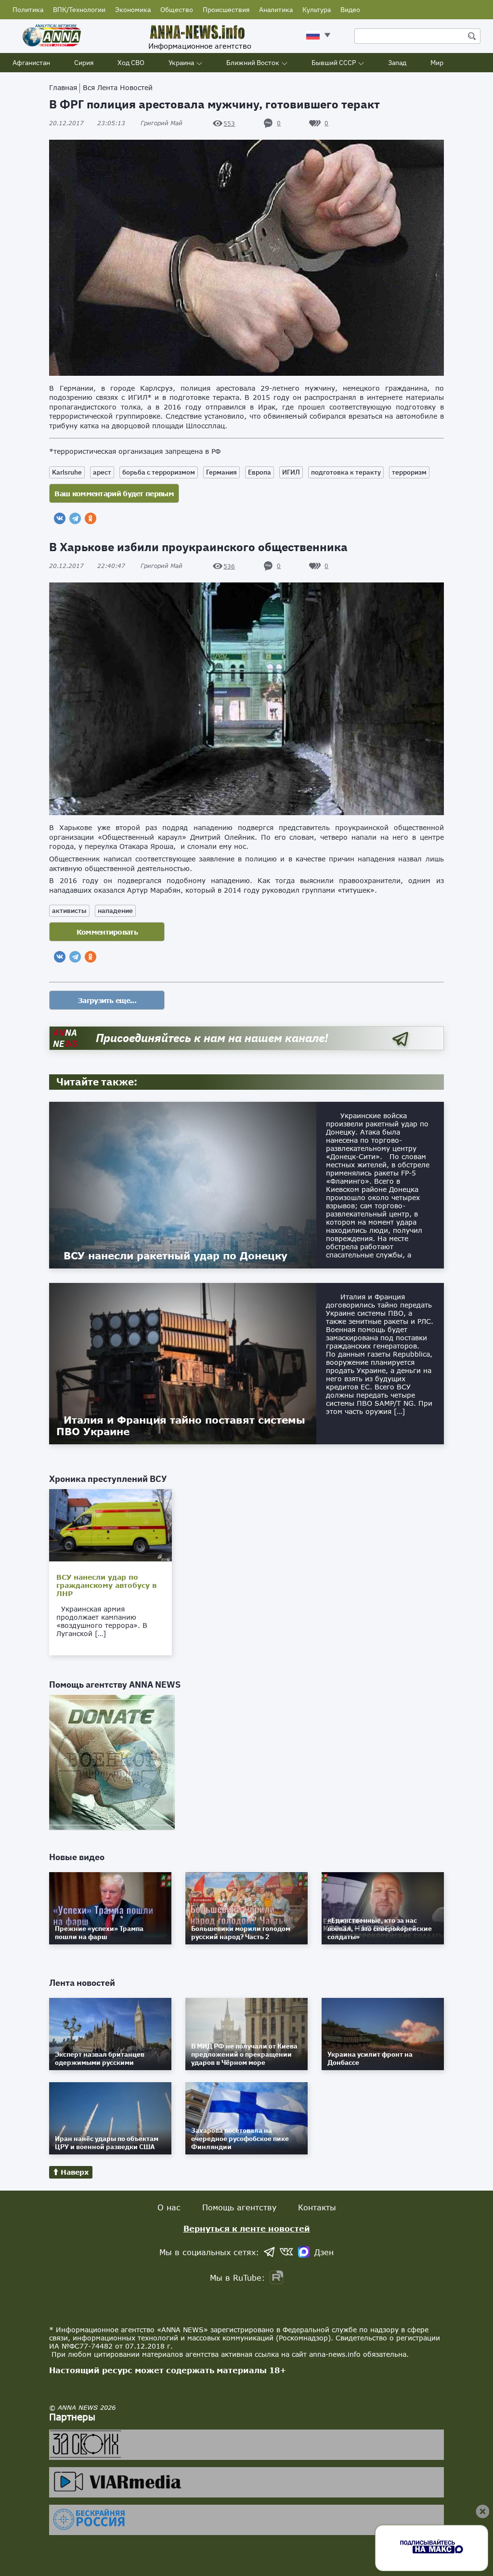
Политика (28, 10)
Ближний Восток (253, 63)
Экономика (133, 10)
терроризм (409, 472)
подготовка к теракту (346, 472)
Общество (177, 10)
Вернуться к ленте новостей (247, 2228)
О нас (169, 2207)
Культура (317, 10)
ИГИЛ (291, 472)
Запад (397, 63)
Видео (350, 10)
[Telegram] (75, 518)
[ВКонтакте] (60, 518)
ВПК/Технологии (79, 10)
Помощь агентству (239, 2207)
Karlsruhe (67, 472)
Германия (221, 472)
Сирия (84, 63)
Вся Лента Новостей (118, 87)
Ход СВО (131, 63)
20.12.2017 (87, 123)
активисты (69, 911)
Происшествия (226, 10)
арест (102, 472)
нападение (115, 911)
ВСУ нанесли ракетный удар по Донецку (175, 1255)
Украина (181, 63)
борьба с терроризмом (159, 472)
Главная (63, 87)
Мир (437, 63)
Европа (259, 472)
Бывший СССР (334, 63)
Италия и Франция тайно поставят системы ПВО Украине (181, 1426)
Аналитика (276, 10)
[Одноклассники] (91, 518)
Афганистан (31, 63)
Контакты (317, 2207)
